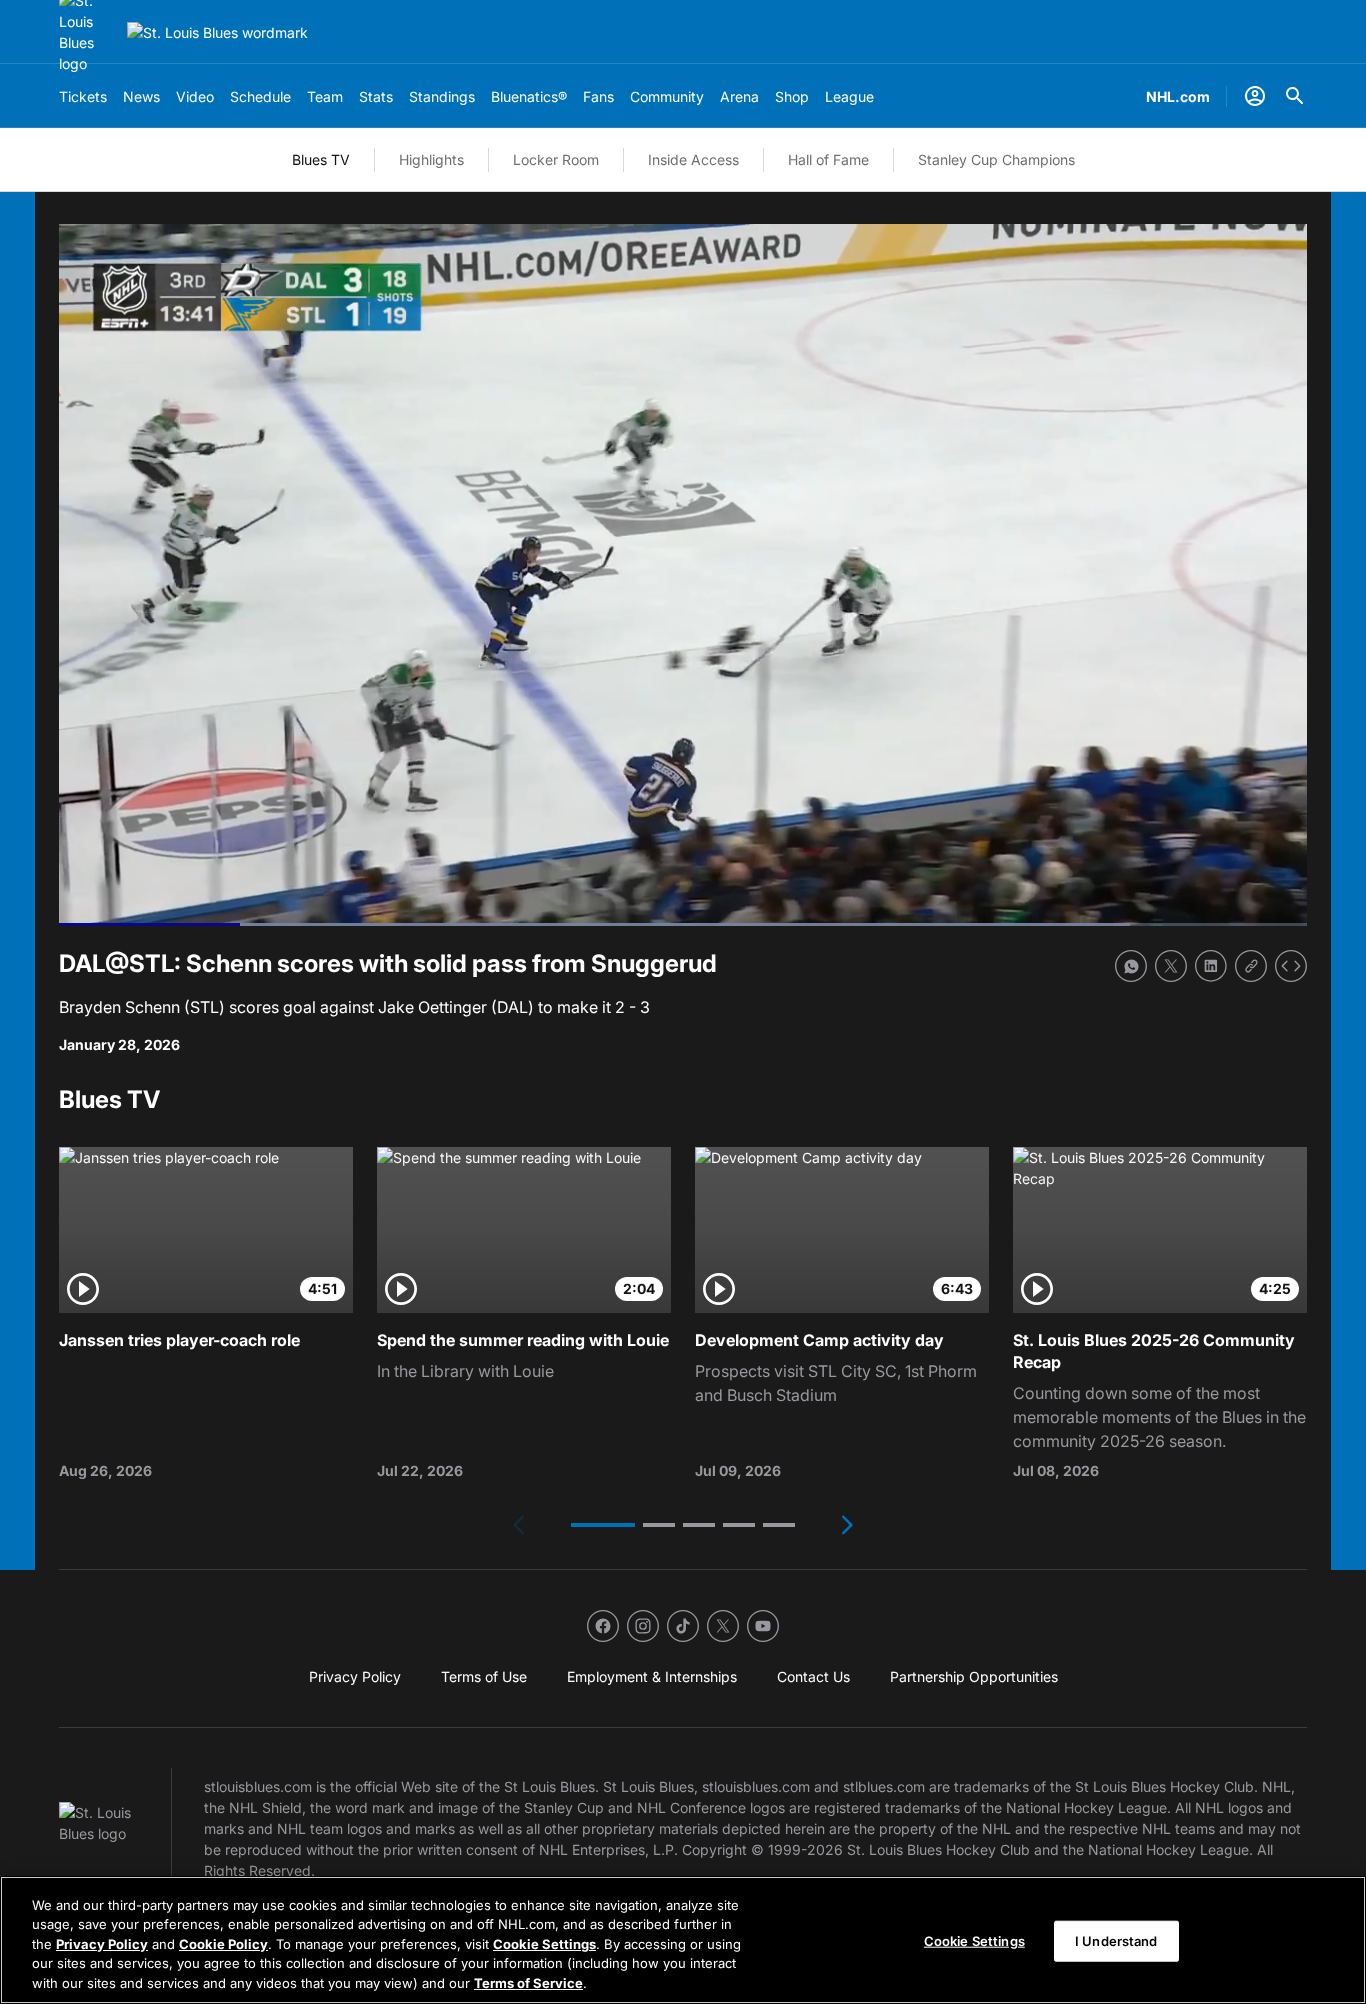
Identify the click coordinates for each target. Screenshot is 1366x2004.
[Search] (1295, 96)
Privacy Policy (102, 1944)
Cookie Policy (223, 1944)
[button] (603, 1525)
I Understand (1116, 1941)
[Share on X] (1171, 966)
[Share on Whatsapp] (1131, 966)
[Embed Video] (1291, 966)
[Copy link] (1251, 966)
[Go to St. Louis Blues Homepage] (217, 32)
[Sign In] (1255, 96)
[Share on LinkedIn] (1211, 966)
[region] (683, 1940)
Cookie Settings (544, 1944)
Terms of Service (528, 1983)
